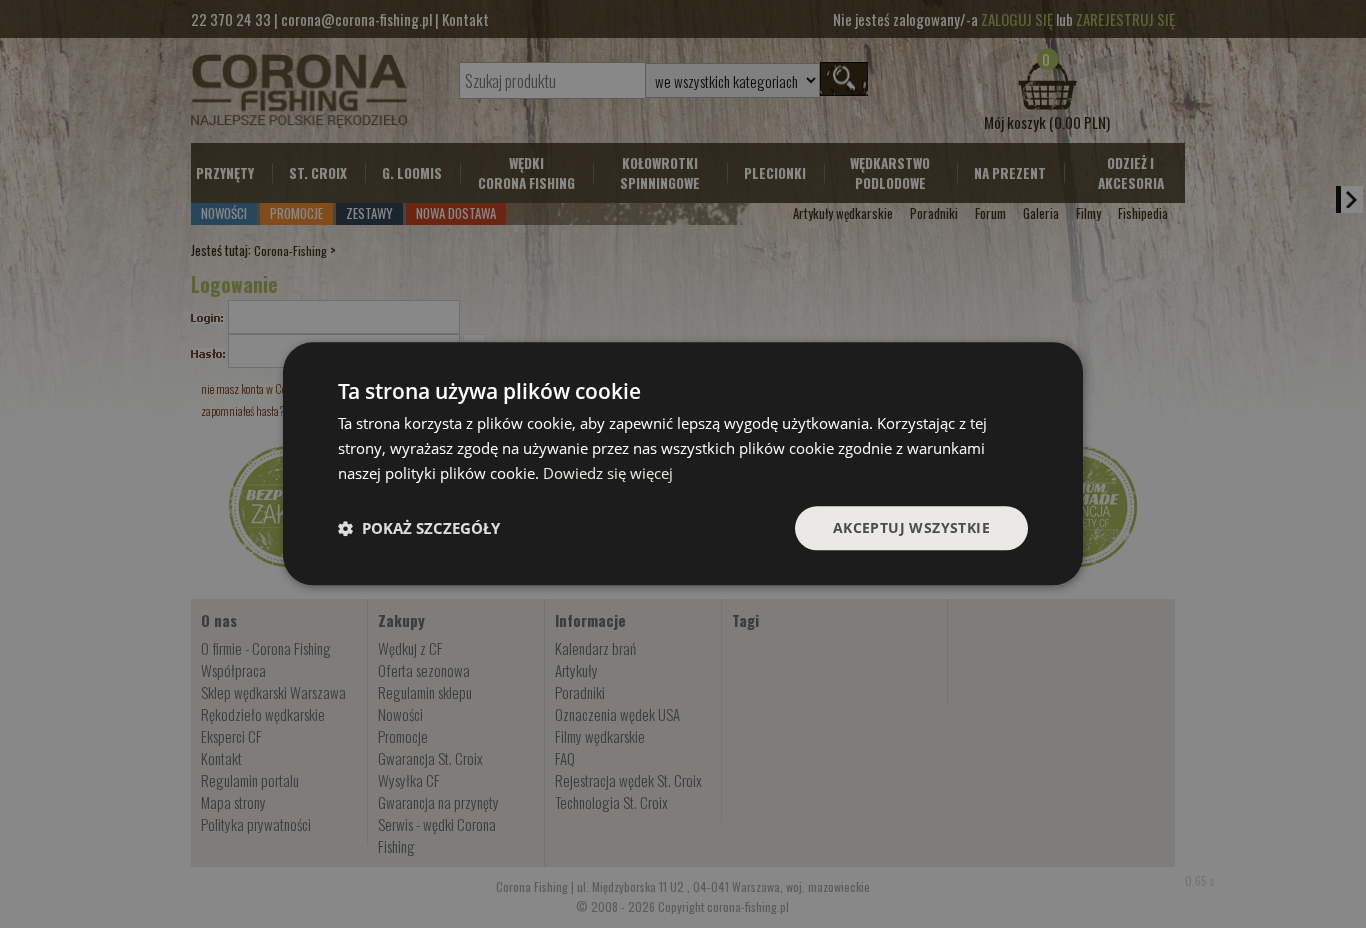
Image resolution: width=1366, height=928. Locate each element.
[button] (419, 528)
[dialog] (683, 463)
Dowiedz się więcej (608, 473)
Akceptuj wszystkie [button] (911, 527)
